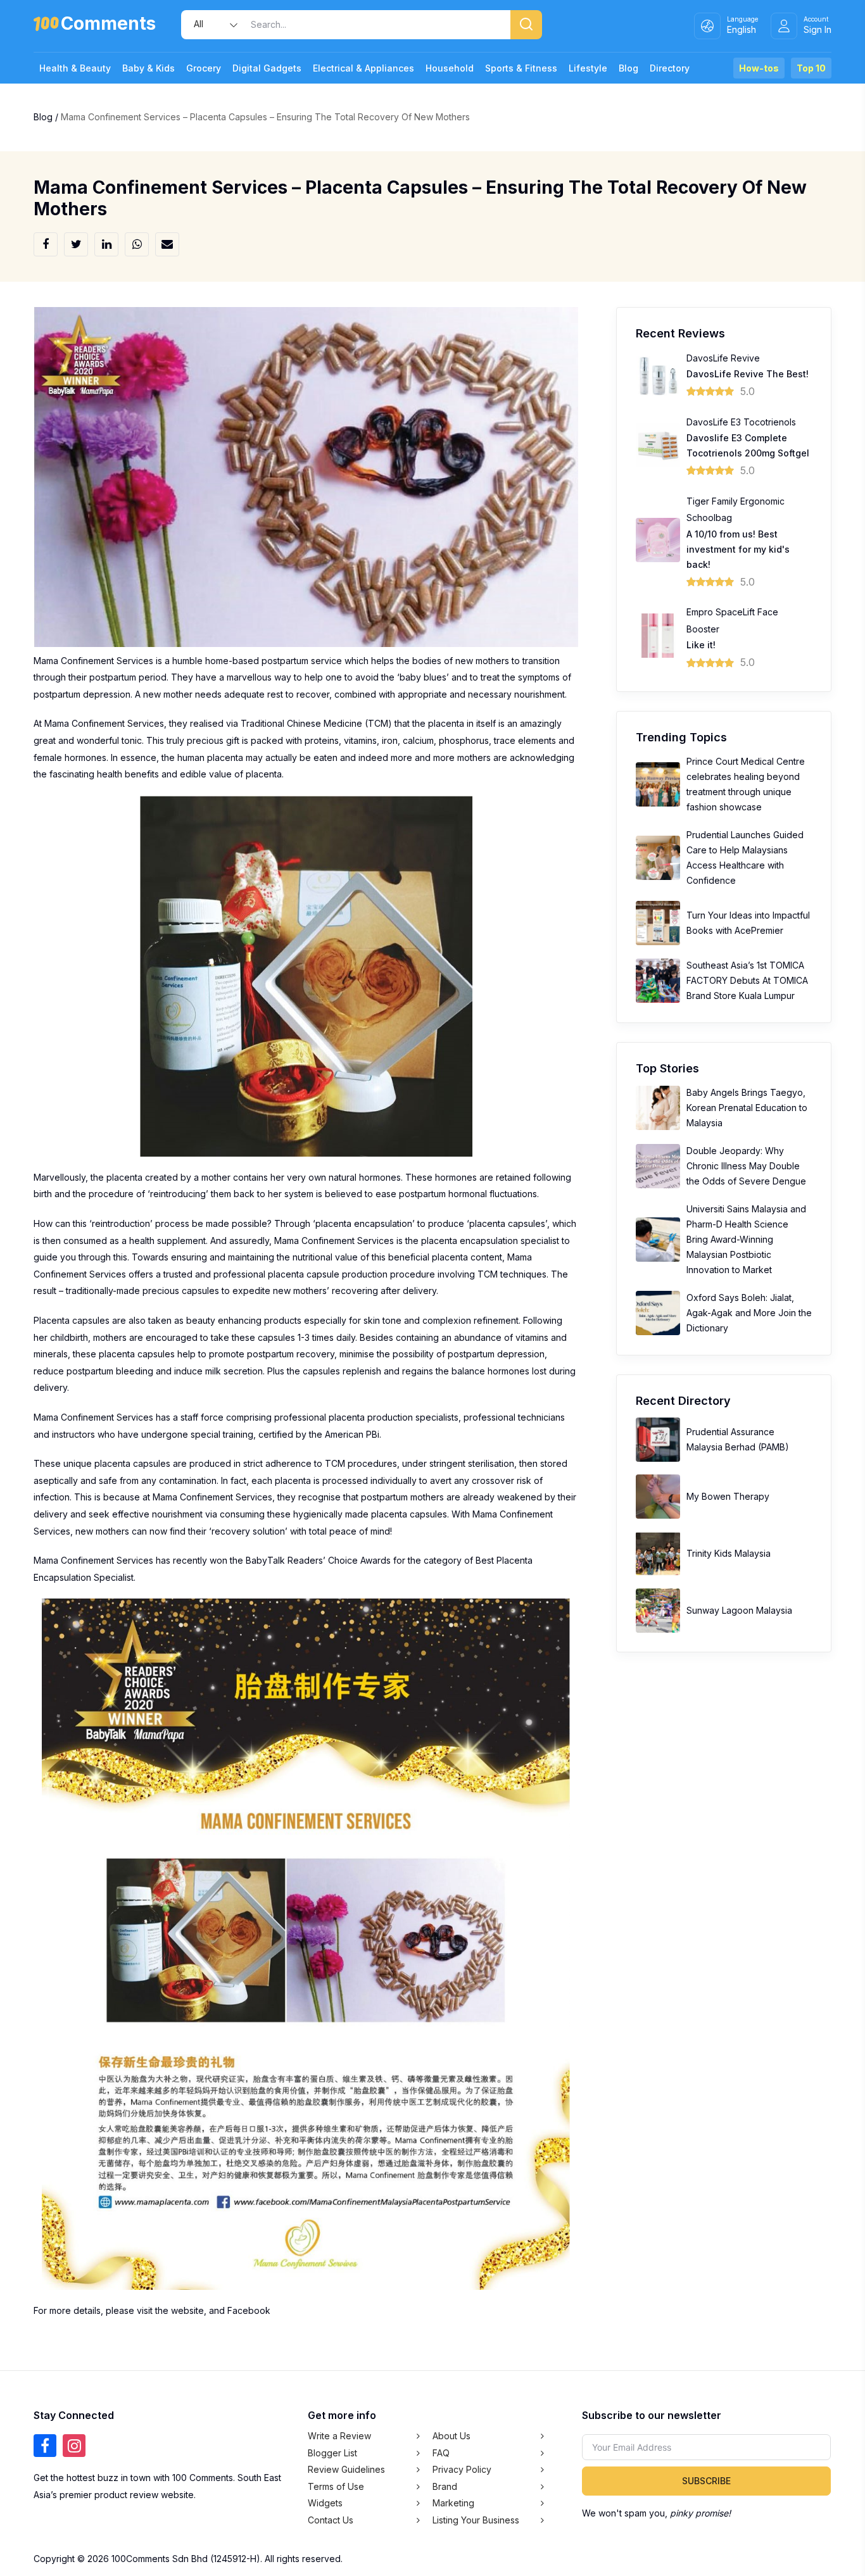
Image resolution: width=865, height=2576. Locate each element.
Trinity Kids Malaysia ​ (730, 1553)
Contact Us (331, 2519)
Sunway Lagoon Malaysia (739, 1610)
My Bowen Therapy (728, 1496)
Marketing (453, 2503)
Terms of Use (336, 2486)
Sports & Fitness (521, 68)
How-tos (759, 68)
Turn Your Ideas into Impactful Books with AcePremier (748, 923)
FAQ (441, 2452)
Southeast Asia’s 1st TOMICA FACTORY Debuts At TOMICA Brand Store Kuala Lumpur (747, 980)
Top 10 (811, 68)
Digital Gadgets (267, 68)
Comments (108, 26)
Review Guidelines (346, 2469)
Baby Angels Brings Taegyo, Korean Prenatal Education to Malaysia (747, 1108)
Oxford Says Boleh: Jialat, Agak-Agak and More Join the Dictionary (749, 1313)
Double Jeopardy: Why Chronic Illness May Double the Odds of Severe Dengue (746, 1166)
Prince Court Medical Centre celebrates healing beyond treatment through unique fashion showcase (746, 784)
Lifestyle (588, 68)
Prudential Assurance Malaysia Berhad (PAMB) (738, 1439)
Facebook (249, 2310)
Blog (628, 68)
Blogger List (332, 2452)
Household (450, 68)
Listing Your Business (476, 2519)
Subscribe (706, 2481)
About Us (451, 2436)
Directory (670, 68)
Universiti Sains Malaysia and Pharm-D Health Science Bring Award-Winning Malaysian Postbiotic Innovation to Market (746, 1239)
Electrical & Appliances (363, 68)
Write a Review (339, 2436)
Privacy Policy (462, 2469)
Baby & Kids (148, 68)
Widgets (325, 2503)
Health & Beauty (75, 68)
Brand (445, 2486)
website (187, 2310)
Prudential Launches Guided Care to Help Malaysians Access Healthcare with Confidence (745, 858)
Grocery (204, 68)
